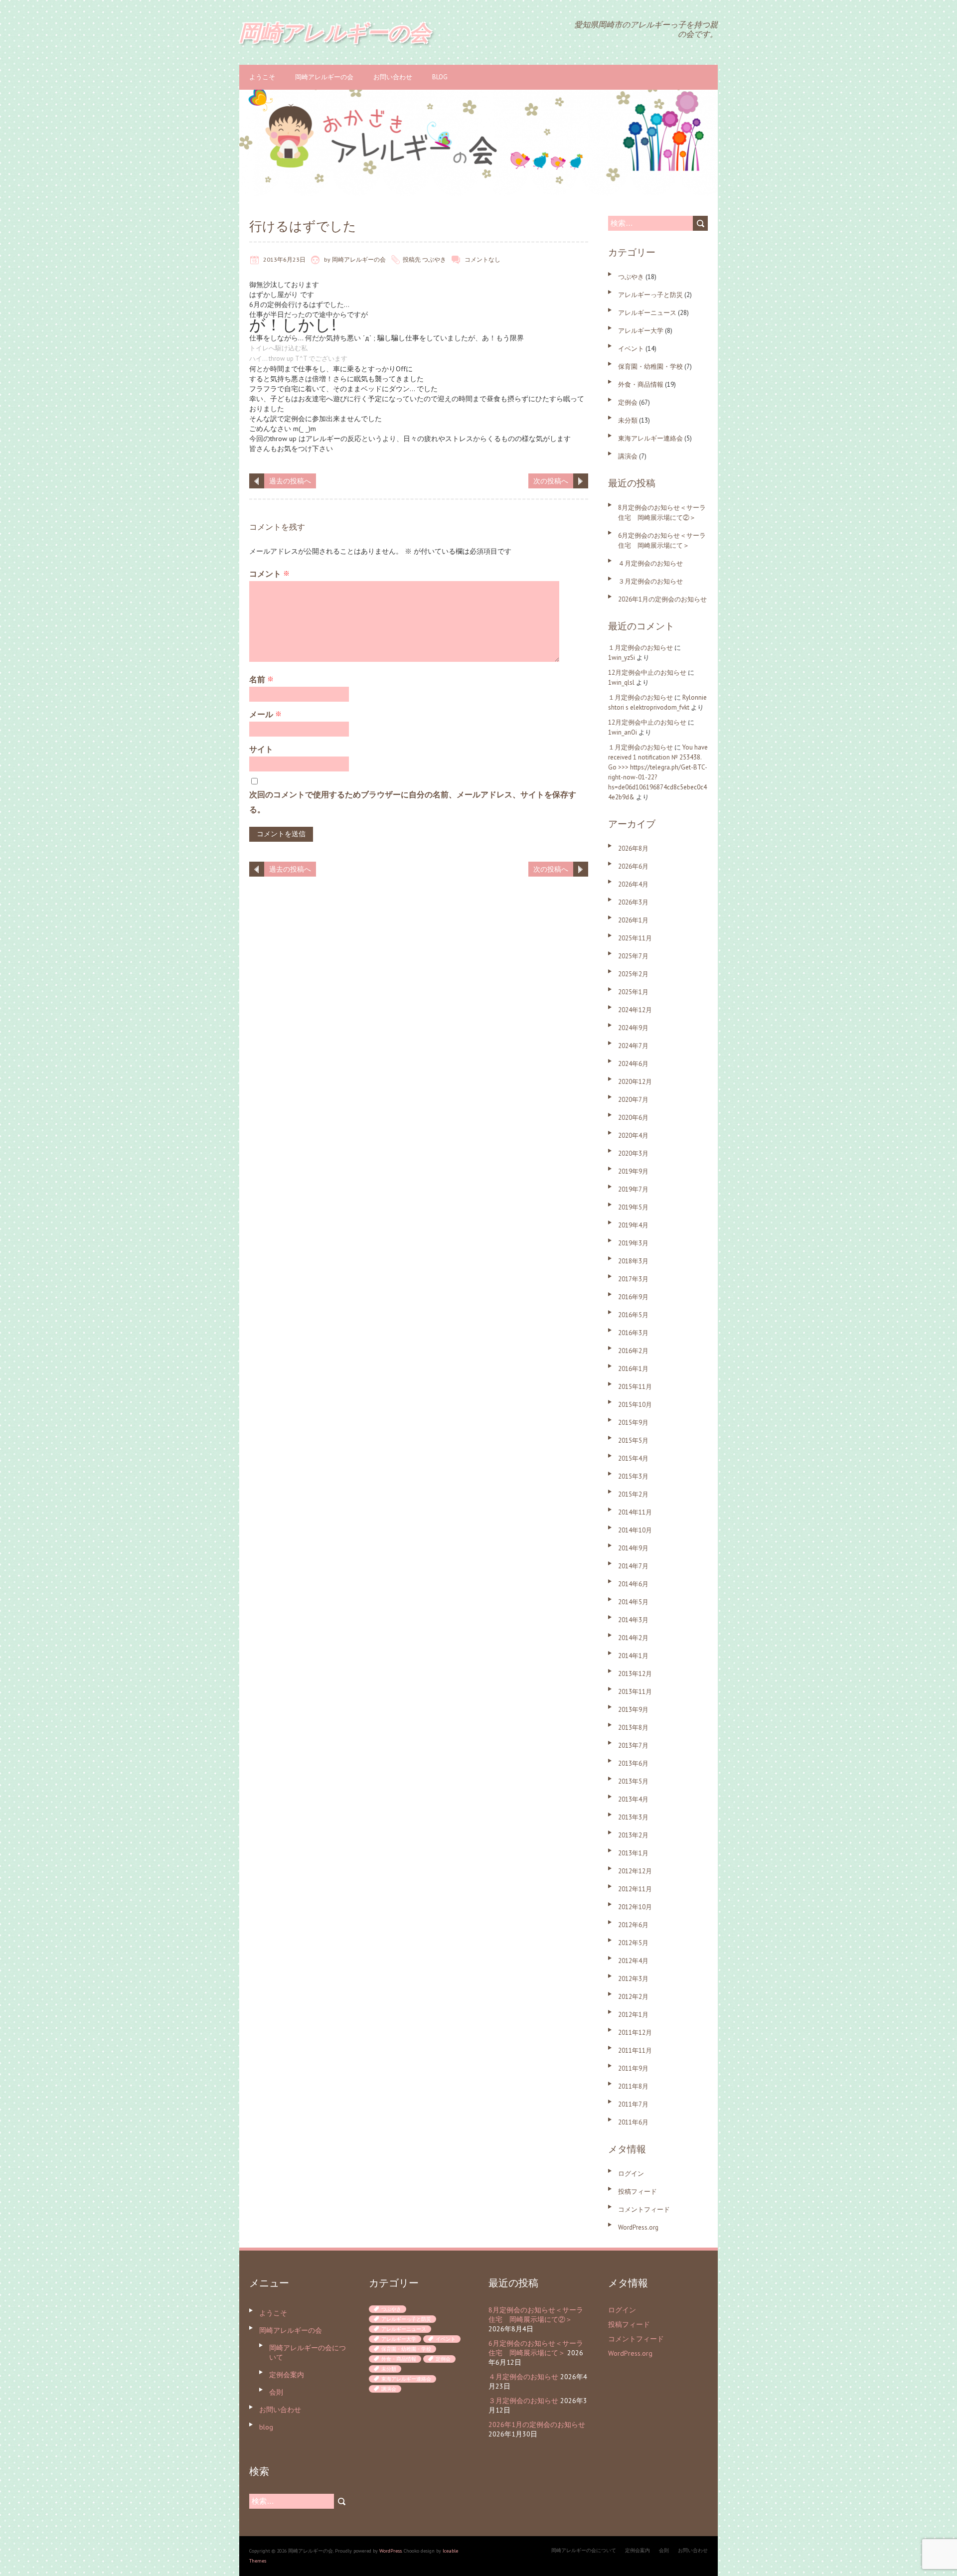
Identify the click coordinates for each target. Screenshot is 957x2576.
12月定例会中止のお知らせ (647, 673)
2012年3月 (633, 1979)
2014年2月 (633, 1638)
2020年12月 (635, 1082)
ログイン (631, 2174)
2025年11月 (635, 938)
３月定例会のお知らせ (650, 581)
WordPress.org (638, 2227)
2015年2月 (633, 1494)
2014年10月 (635, 1530)
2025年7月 (633, 956)
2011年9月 (633, 2068)
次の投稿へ (551, 481)
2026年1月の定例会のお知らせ (662, 599)
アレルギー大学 (641, 331)
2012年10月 (635, 1907)
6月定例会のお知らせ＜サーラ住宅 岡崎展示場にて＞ (536, 2348)
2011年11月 (635, 2050)
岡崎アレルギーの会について (584, 2550)
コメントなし (482, 259)
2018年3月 (633, 1261)
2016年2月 (633, 1351)
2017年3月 (633, 1279)
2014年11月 (635, 1512)
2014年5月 (633, 1602)
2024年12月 (635, 1010)
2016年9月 (633, 1297)
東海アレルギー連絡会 (650, 438)
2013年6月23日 (284, 259)
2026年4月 (633, 884)
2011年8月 (633, 2086)
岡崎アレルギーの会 (324, 77)
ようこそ (262, 77)
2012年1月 (633, 2015)
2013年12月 (635, 1674)
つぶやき (434, 259)
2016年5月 (633, 1315)
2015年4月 (633, 1458)
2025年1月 (633, 992)
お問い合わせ (393, 77)
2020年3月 (633, 1153)
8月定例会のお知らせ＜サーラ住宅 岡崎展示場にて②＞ (536, 2315)
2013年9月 (633, 1710)
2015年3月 (633, 1476)
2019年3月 (633, 1243)
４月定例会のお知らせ (650, 563)
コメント (269, 574)
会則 (276, 2392)
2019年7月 (633, 1189)
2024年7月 (633, 1046)
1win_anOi (623, 732)
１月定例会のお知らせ (640, 648)
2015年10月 (635, 1405)
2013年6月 (633, 1763)
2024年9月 (633, 1028)
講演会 (628, 456)
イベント (631, 349)
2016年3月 (633, 1333)
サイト (261, 749)
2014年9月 (633, 1548)
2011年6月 (633, 2122)
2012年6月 (633, 1925)
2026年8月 (633, 848)
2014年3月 (633, 1620)
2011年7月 (633, 2104)
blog (440, 77)
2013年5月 (633, 1781)
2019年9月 (633, 1171)
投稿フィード (638, 2192)
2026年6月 (633, 866)
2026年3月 (633, 902)
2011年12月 (635, 2033)
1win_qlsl (621, 682)
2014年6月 (633, 1584)
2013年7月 (633, 1745)
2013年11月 (635, 1692)
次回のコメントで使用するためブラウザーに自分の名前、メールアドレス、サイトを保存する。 (413, 802)
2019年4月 (633, 1225)
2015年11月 (635, 1387)
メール (265, 714)
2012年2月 (633, 1997)
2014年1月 (633, 1656)
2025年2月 (633, 974)
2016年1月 (633, 1369)
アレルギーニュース (647, 313)
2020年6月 (633, 1118)
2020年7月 (633, 1100)
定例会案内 (287, 2375)
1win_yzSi (622, 658)
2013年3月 (633, 1817)
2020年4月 (633, 1136)
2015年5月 (633, 1440)
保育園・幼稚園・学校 (650, 367)
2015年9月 (633, 1423)
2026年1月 (633, 920)
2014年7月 (633, 1566)
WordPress (391, 2551)
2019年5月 (633, 1207)
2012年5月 (633, 1943)
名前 (261, 679)
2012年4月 (633, 1961)
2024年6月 (633, 1064)
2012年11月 (635, 1889)
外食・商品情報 (641, 384)
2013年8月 (633, 1728)
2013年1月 (633, 1853)
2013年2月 (633, 1835)
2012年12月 (635, 1871)
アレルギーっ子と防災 (650, 295)
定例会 (628, 402)
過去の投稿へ (290, 481)
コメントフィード (644, 2209)
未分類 (628, 420)
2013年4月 (633, 1799)
